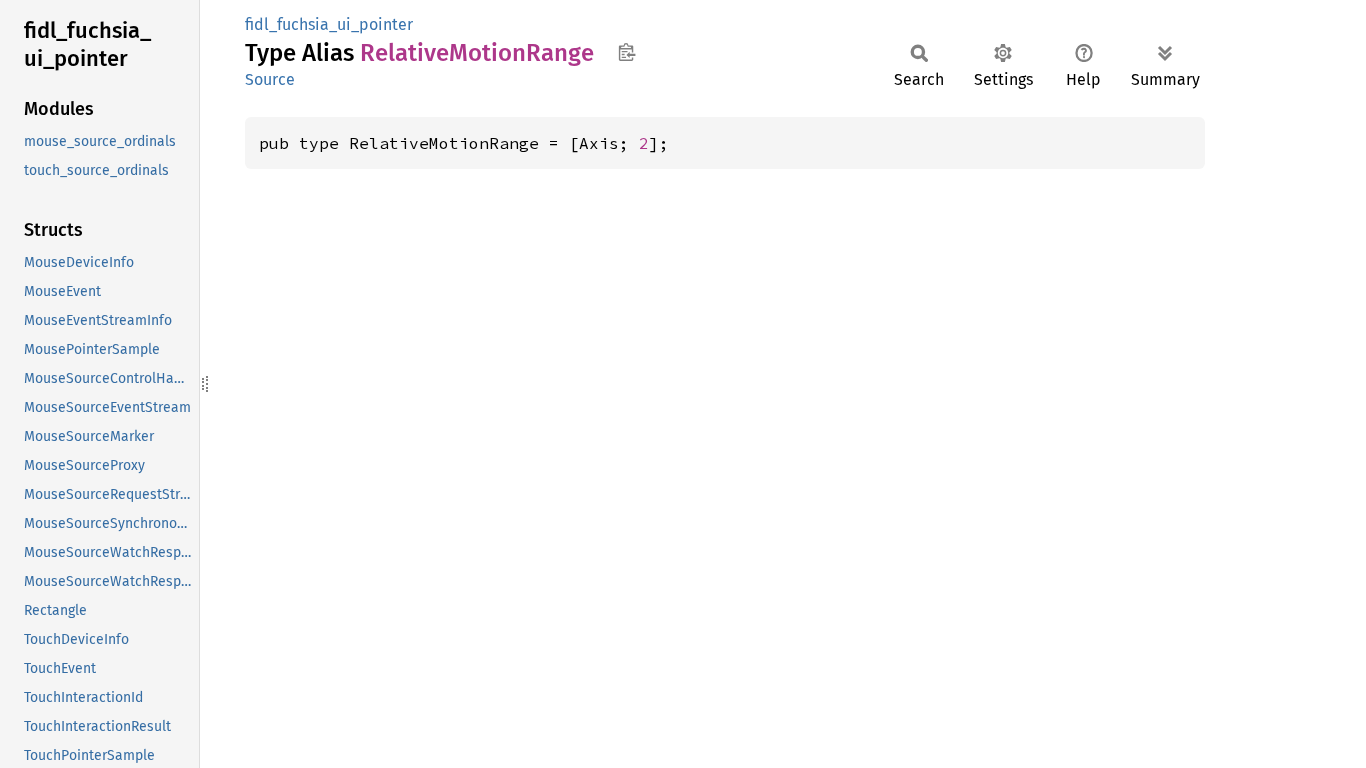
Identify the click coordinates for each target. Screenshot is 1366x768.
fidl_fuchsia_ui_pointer (329, 24)
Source (270, 79)
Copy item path (626, 52)
